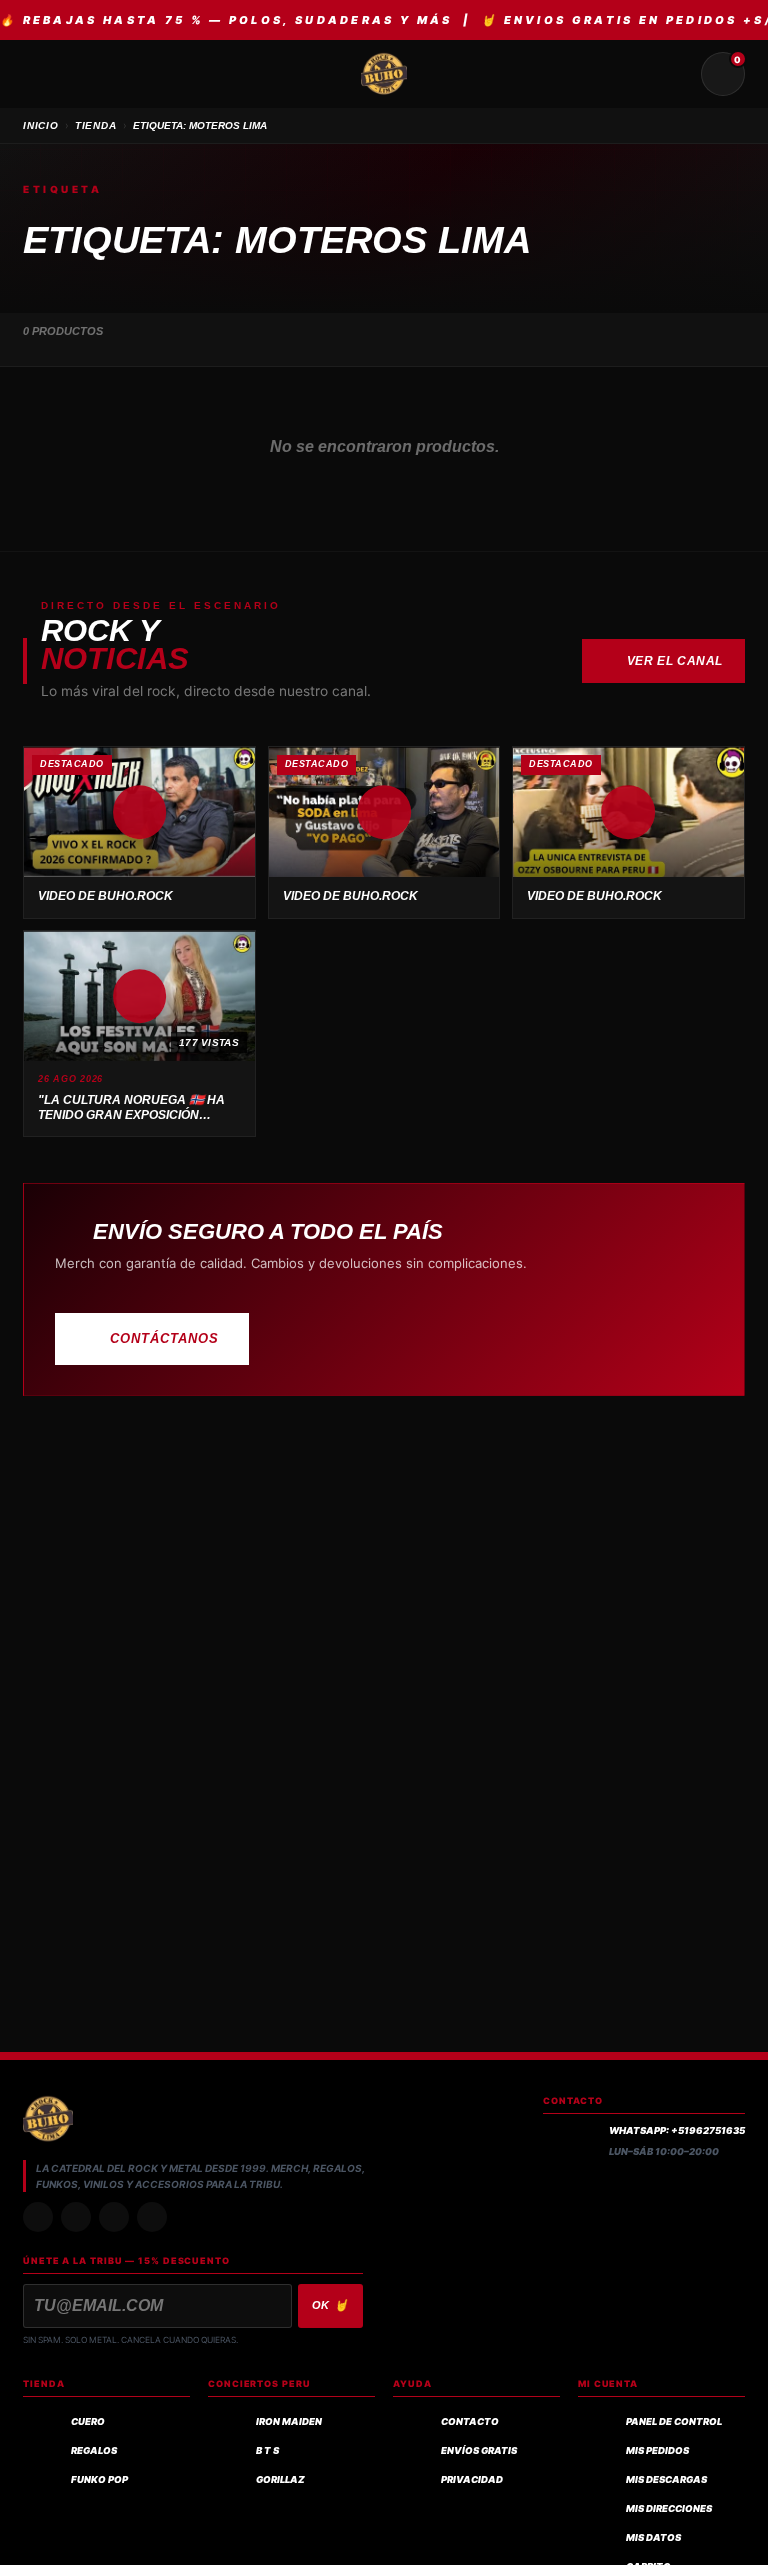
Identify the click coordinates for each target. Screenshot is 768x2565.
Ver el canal (675, 661)
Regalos (94, 2450)
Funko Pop (99, 2479)
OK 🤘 (331, 2305)
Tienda (96, 125)
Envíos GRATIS (479, 2450)
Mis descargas (666, 2479)
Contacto (470, 2421)
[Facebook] (114, 2217)
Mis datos (653, 2537)
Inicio (41, 125)
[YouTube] (152, 2217)
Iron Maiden (289, 2421)
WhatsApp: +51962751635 (677, 2130)
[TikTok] (76, 2217)
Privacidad (472, 2479)
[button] (139, 812)
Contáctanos (164, 1338)
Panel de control (674, 2421)
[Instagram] (38, 2217)
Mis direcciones (669, 2508)
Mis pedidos (657, 2450)
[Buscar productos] (675, 74)
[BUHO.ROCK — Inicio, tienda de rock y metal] (384, 74)
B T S (267, 2450)
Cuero (88, 2421)
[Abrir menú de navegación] (45, 74)
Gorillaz (280, 2479)
